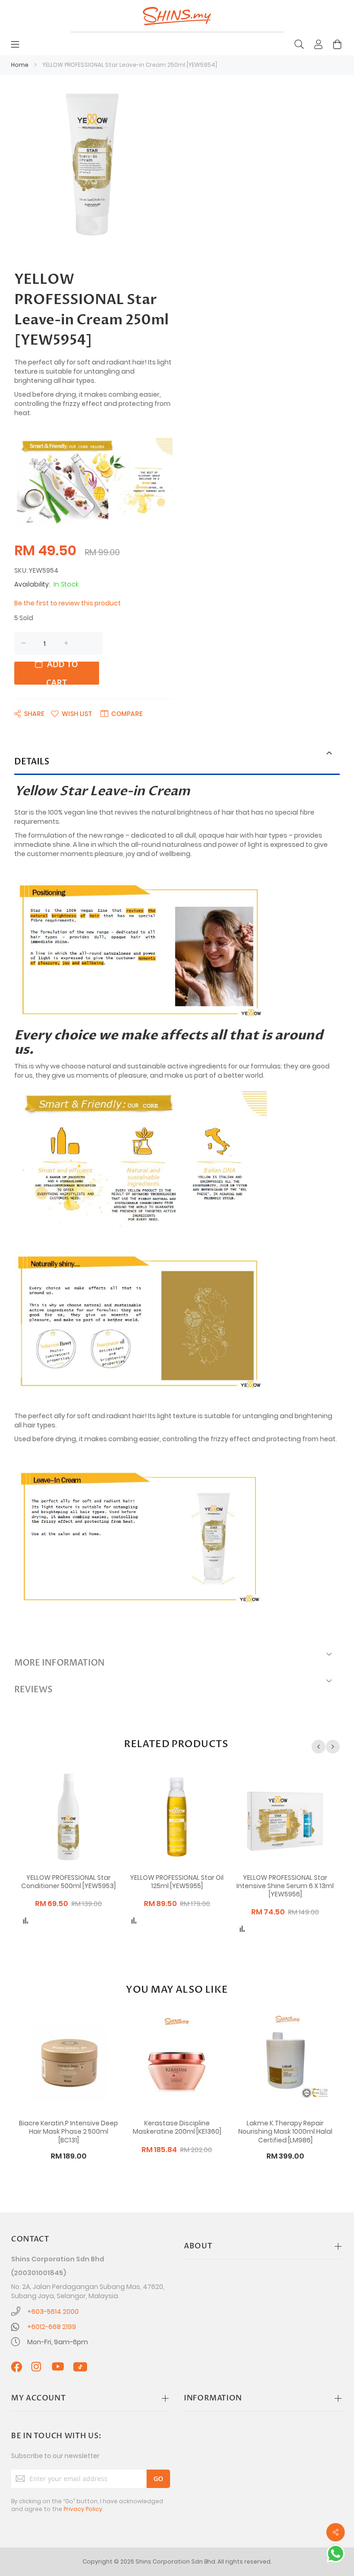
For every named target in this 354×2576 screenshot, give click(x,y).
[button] (72, 713)
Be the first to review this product (68, 603)
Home (20, 65)
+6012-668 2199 (52, 2327)
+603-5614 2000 (53, 2312)
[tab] (177, 763)
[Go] (158, 2479)
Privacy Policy (83, 2509)
